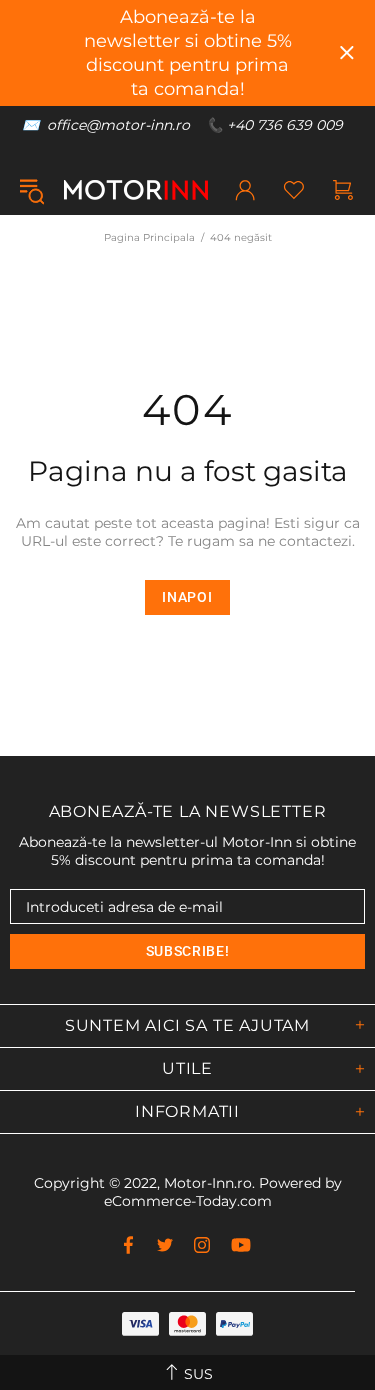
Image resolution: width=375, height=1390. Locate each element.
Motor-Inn (136, 190)
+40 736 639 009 (285, 125)
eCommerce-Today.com (188, 1201)
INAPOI (187, 597)
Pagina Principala (149, 237)
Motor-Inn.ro (208, 1183)
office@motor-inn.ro (118, 125)
